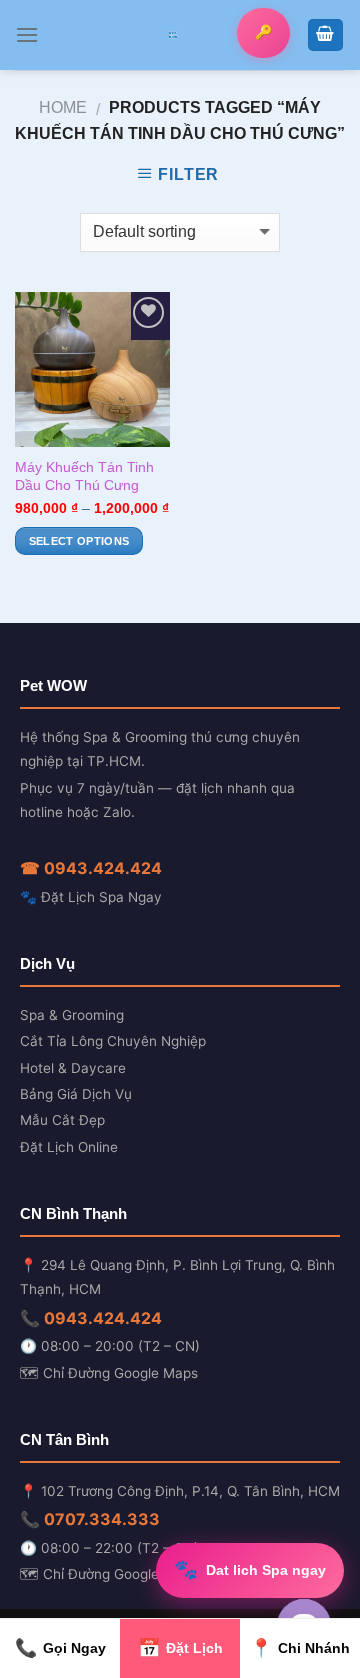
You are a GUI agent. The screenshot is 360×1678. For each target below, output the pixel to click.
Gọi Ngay (60, 1648)
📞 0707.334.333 (90, 1519)
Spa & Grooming (72, 1015)
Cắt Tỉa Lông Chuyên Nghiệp (113, 1041)
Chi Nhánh (300, 1648)
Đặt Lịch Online (69, 1147)
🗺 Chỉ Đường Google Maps (109, 1373)
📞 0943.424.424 (91, 1318)
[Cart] (326, 35)
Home (63, 107)
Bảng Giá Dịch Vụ (76, 1094)
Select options (79, 541)
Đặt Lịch (180, 1648)
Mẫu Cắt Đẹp (62, 1120)
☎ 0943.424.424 (91, 868)
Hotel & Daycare (73, 1068)
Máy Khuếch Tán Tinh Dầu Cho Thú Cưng (84, 476)
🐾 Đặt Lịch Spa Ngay (91, 897)
